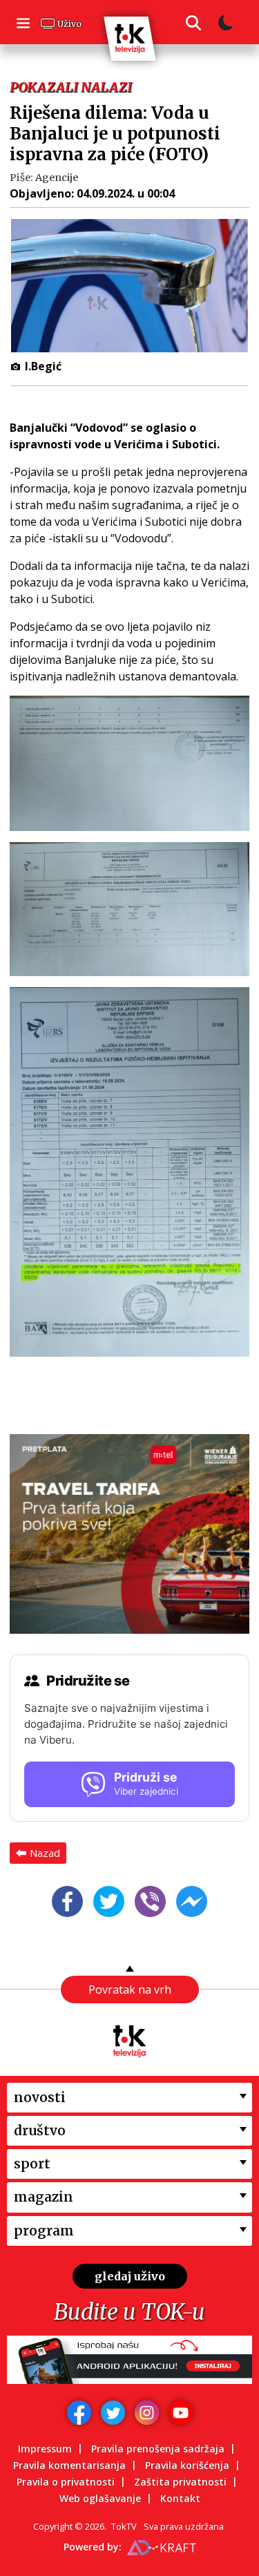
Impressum (45, 2449)
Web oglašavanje (100, 2498)
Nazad (45, 1853)
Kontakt (180, 2498)
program (44, 2231)
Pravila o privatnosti (66, 2482)
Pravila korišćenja (187, 2465)
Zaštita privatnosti (180, 2482)
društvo (40, 2130)
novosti (40, 2097)
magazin (44, 2197)
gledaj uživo (130, 2276)
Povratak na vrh (130, 1990)
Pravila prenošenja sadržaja (158, 2449)
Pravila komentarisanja (69, 2465)
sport (32, 2164)
